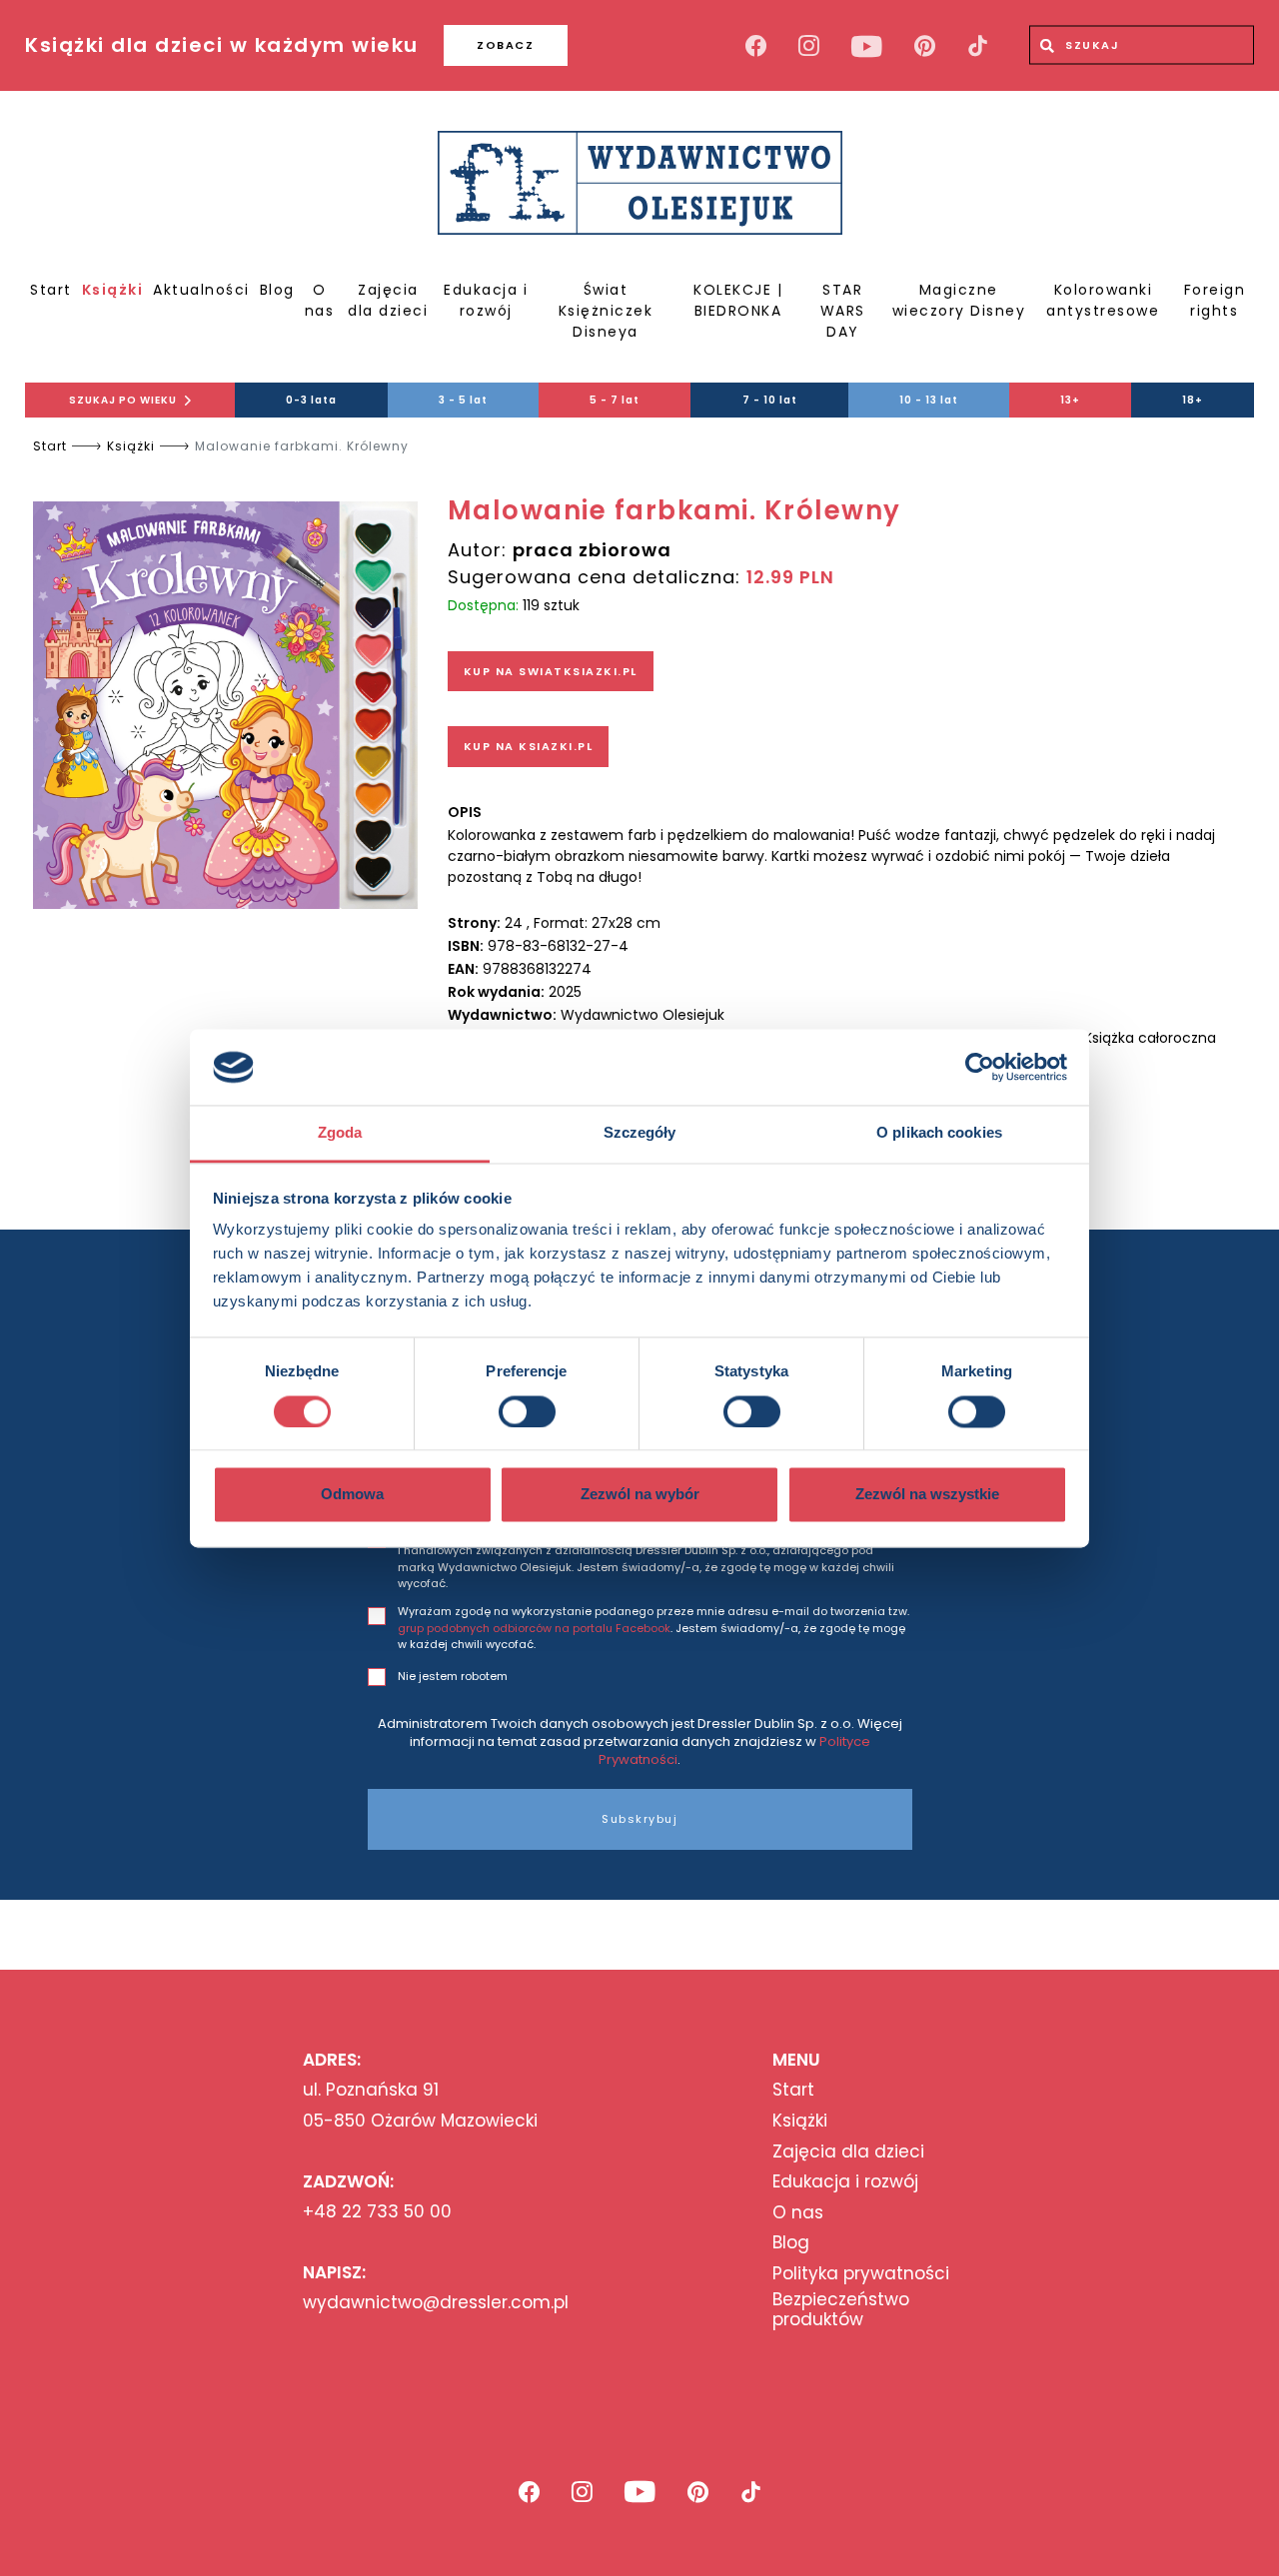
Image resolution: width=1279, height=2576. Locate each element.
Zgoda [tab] (340, 1133)
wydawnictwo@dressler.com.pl (436, 2302)
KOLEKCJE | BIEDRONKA (738, 300)
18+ (1193, 400)
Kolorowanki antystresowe (1103, 300)
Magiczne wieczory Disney (959, 300)
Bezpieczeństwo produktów (841, 2310)
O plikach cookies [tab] (939, 1133)
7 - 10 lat (770, 400)
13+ (1070, 400)
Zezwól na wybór (640, 1495)
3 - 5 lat (463, 400)
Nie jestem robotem (453, 1676)
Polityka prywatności (861, 2273)
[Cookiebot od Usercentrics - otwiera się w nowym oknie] (980, 1067)
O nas (320, 300)
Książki (113, 290)
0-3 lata (311, 400)
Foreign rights (1215, 300)
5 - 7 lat (615, 400)
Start (51, 290)
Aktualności (201, 290)
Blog (277, 290)
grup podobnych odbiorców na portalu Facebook (534, 1628)
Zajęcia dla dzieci (388, 300)
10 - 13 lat (929, 400)
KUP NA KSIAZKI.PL (529, 746)
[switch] (527, 1411)
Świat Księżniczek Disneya (606, 311)
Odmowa (352, 1495)
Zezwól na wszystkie (927, 1495)
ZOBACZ (505, 45)
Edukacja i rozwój (486, 300)
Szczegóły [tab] (640, 1133)
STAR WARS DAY (843, 311)
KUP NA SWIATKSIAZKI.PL (551, 671)
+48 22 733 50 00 (377, 2211)
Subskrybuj (639, 1819)
